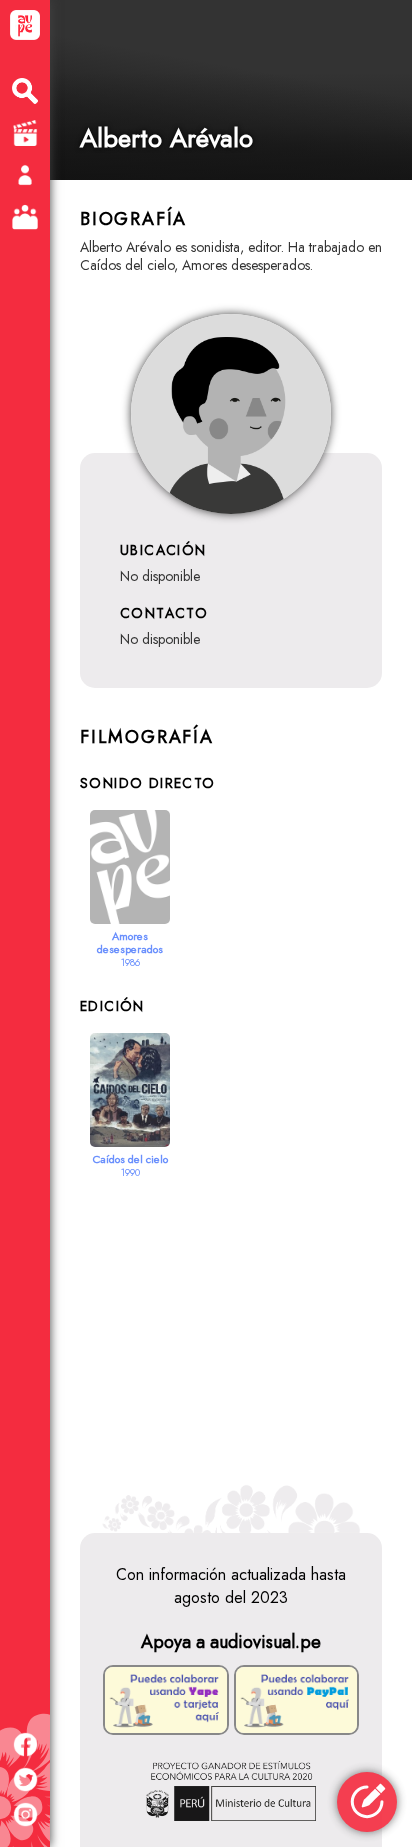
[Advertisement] (231, 1343)
